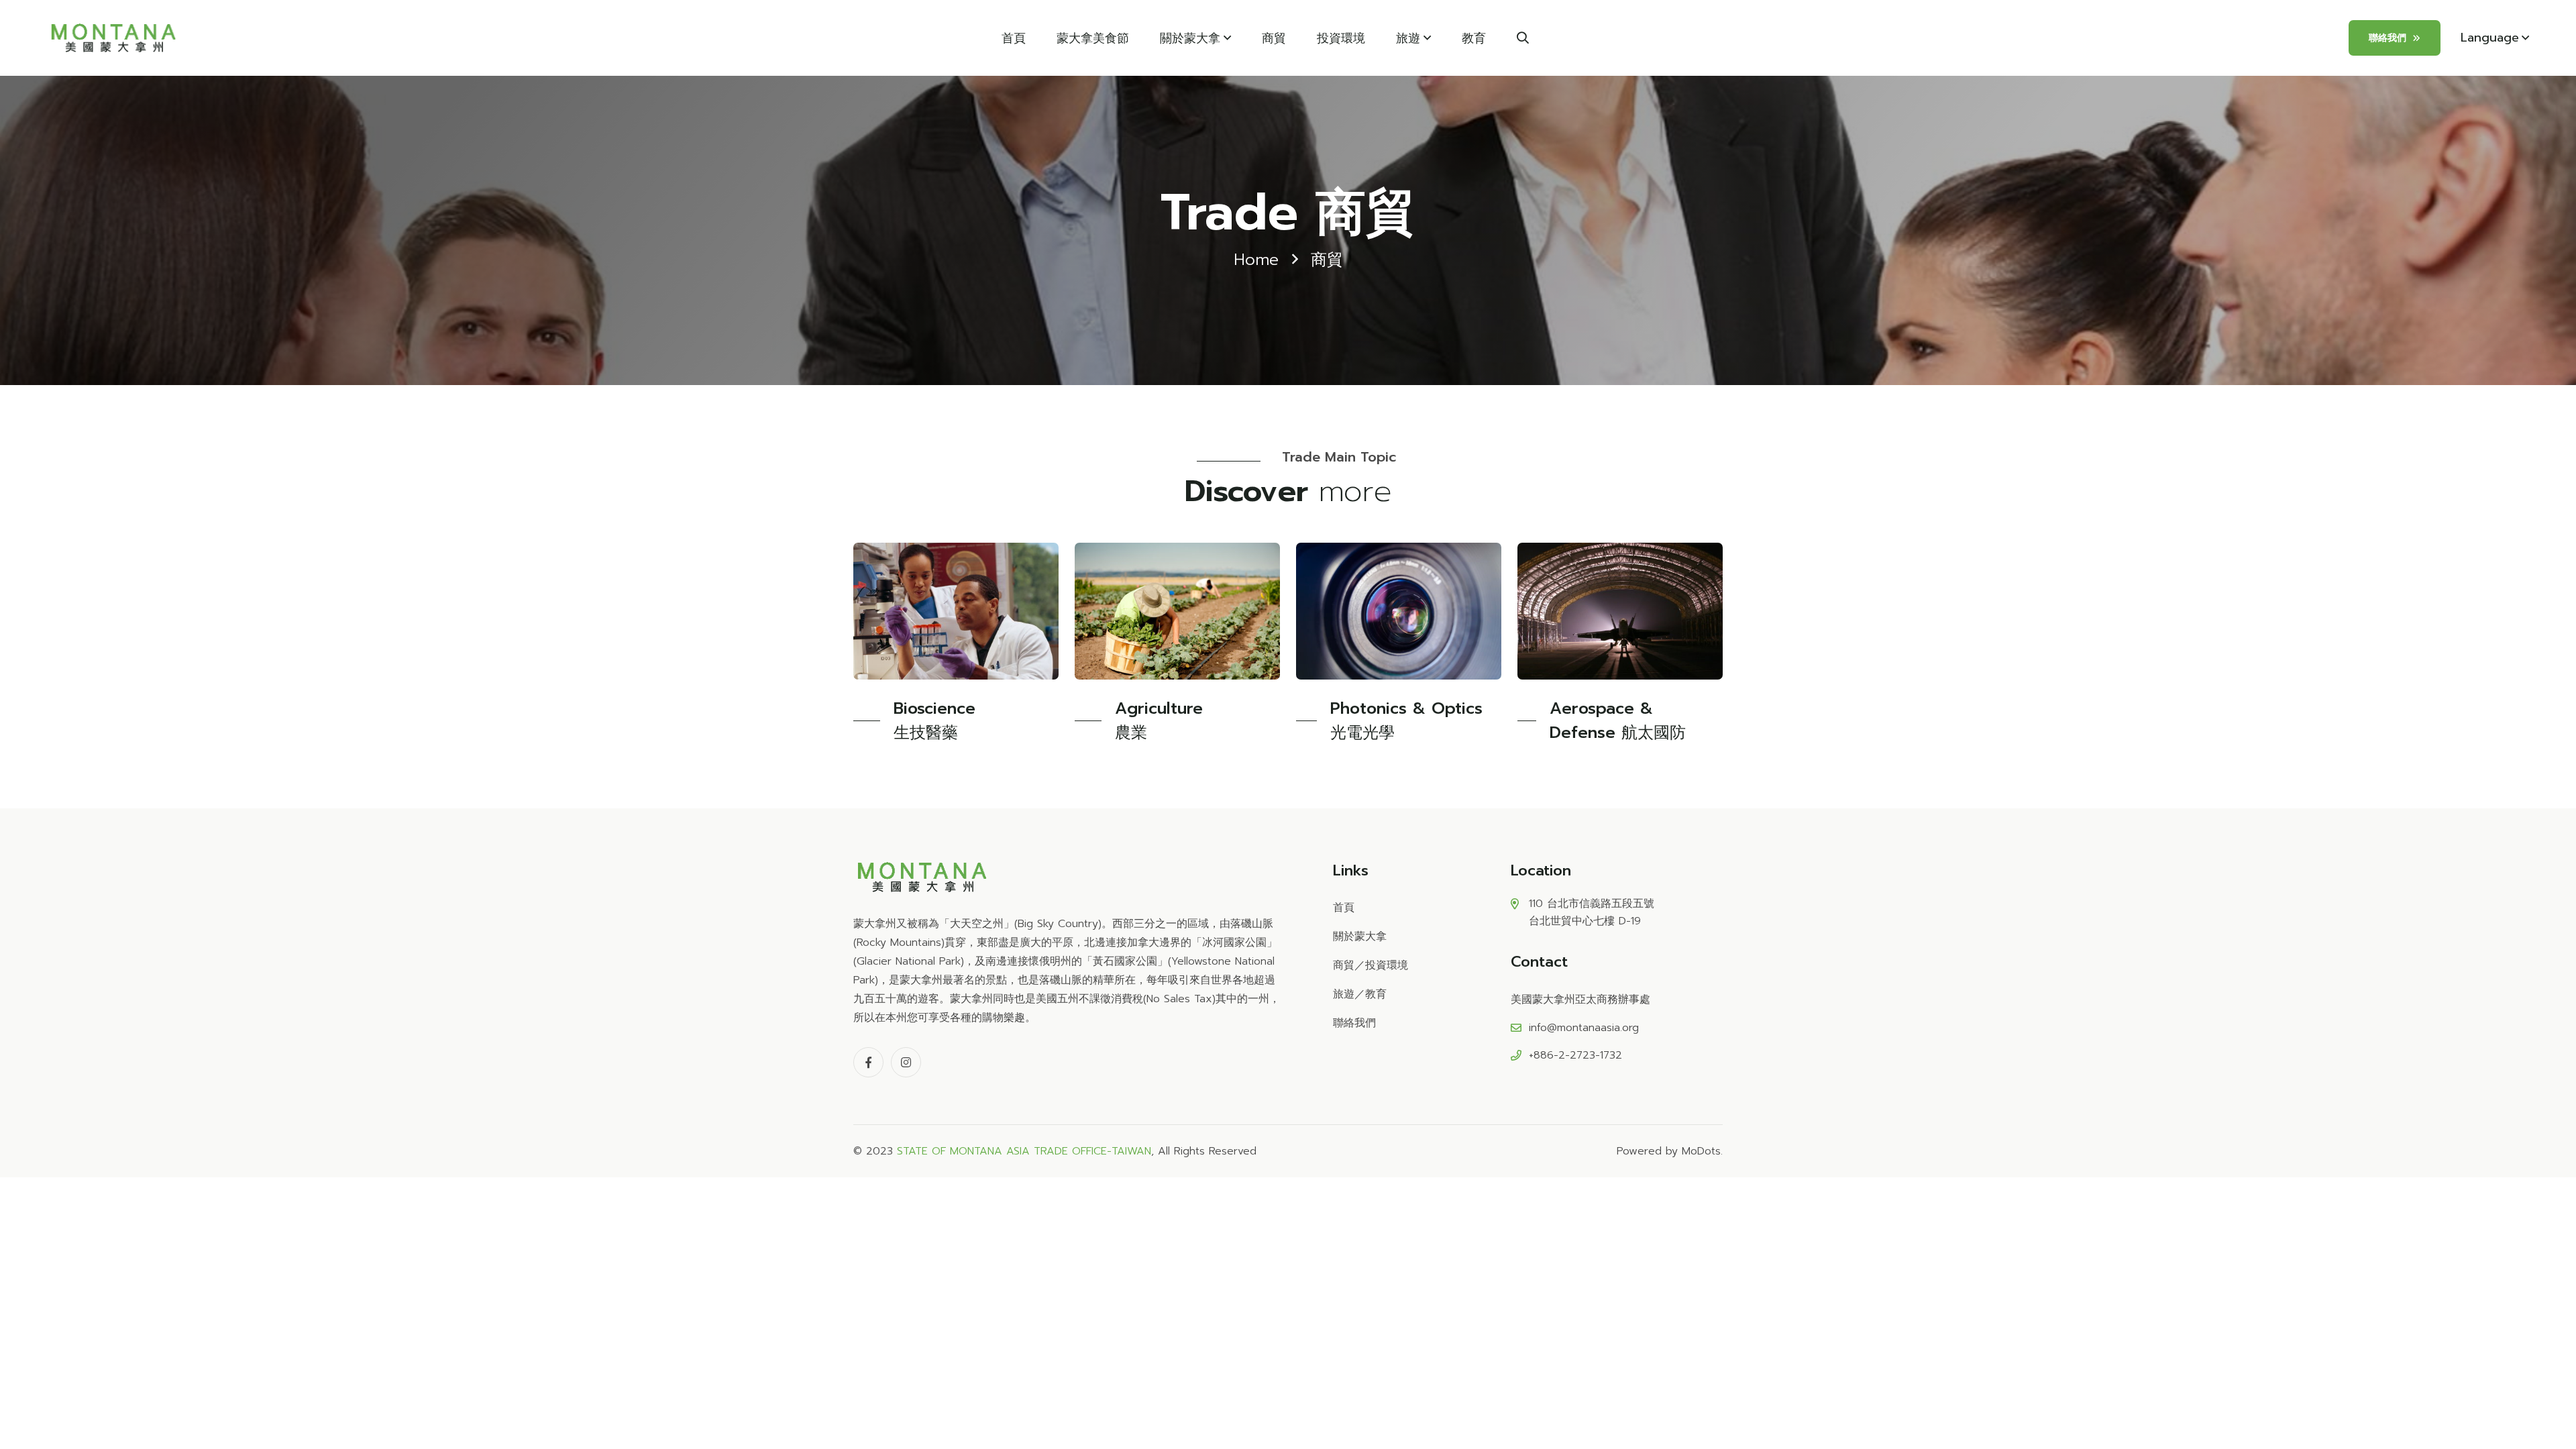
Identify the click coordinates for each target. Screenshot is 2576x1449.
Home (1256, 260)
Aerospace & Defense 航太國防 (1618, 720)
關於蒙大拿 (1190, 38)
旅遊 (1408, 38)
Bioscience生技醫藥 (934, 720)
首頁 (1014, 38)
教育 (1474, 38)
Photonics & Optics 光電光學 (1406, 720)
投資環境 (1341, 38)
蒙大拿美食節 (1093, 38)
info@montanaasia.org (1584, 1028)
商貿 (1274, 38)
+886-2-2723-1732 (1575, 1055)
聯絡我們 (2387, 38)
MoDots (1701, 1151)
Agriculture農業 (1159, 720)
